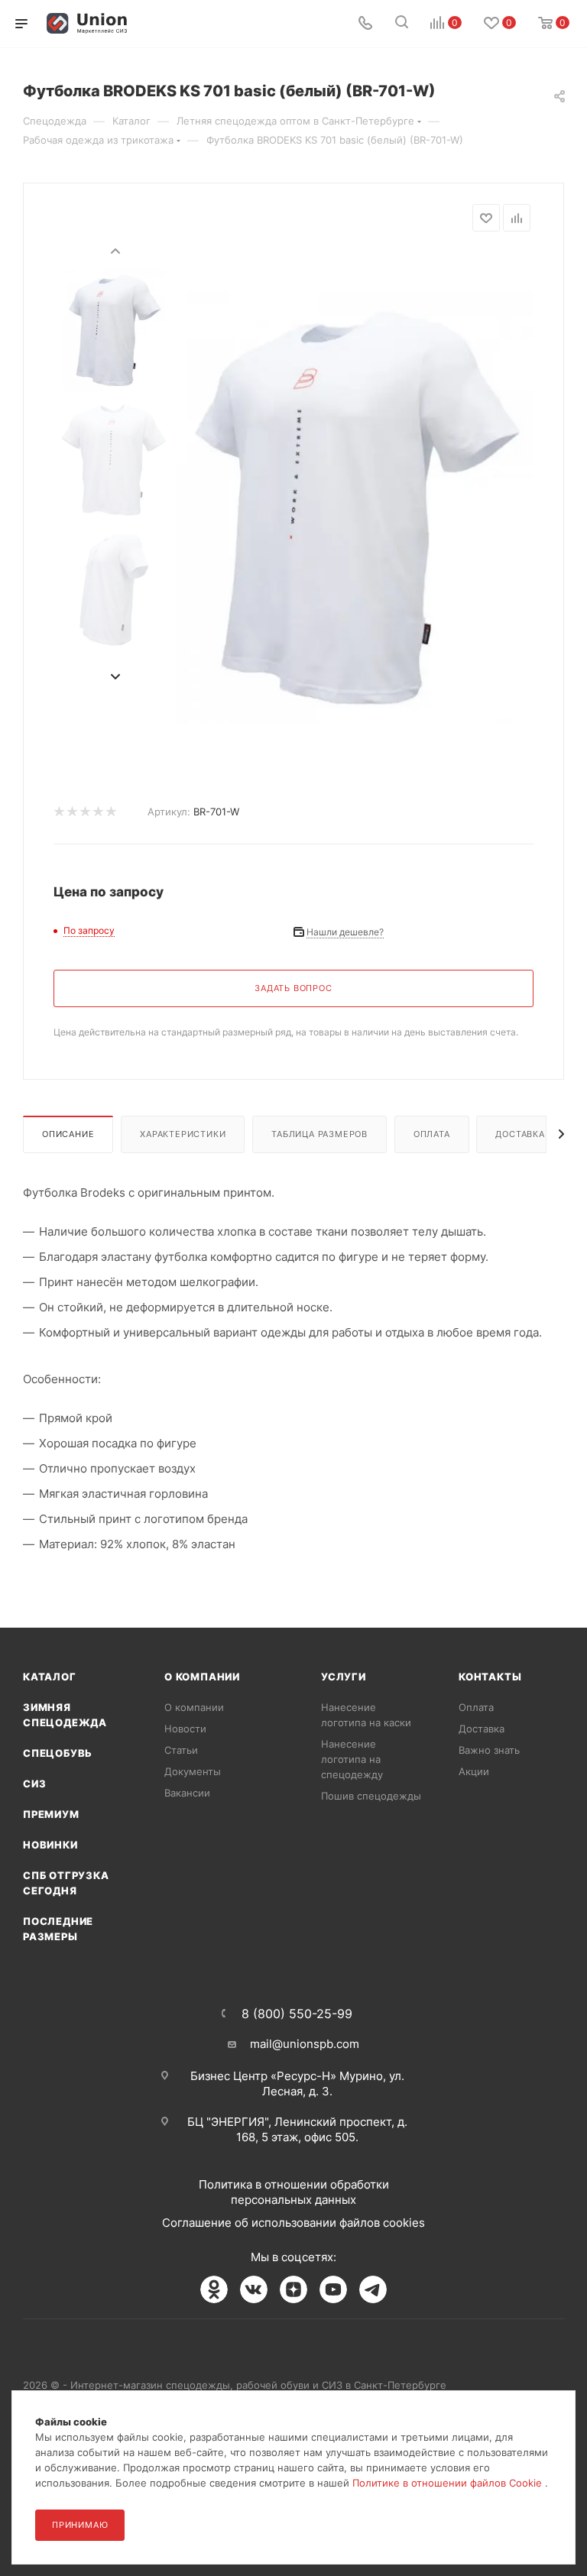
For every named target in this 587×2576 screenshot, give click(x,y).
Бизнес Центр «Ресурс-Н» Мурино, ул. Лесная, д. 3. (297, 2083)
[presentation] (115, 250)
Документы (193, 1771)
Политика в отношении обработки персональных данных (294, 2192)
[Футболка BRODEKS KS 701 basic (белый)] (355, 507)
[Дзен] (293, 2289)
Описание (68, 1134)
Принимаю (80, 2525)
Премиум (51, 1814)
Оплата (432, 1134)
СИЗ (34, 1784)
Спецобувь (58, 1753)
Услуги (344, 1677)
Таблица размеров (319, 1134)
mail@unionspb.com (305, 2044)
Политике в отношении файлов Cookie (449, 2483)
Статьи (181, 1750)
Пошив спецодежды (371, 1796)
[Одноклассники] (214, 2289)
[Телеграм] (373, 2289)
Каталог (50, 1677)
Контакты (490, 1677)
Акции (474, 1771)
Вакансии (187, 1793)
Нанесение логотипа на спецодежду (352, 1759)
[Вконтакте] (254, 2289)
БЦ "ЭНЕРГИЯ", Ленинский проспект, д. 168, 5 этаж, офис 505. (297, 2129)
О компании (202, 1677)
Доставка (520, 1134)
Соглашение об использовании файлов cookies (293, 2223)
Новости (185, 1729)
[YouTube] (333, 2289)
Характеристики (183, 1134)
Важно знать (489, 1750)
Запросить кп (576, 124)
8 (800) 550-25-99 (297, 2014)
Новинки (50, 1845)
